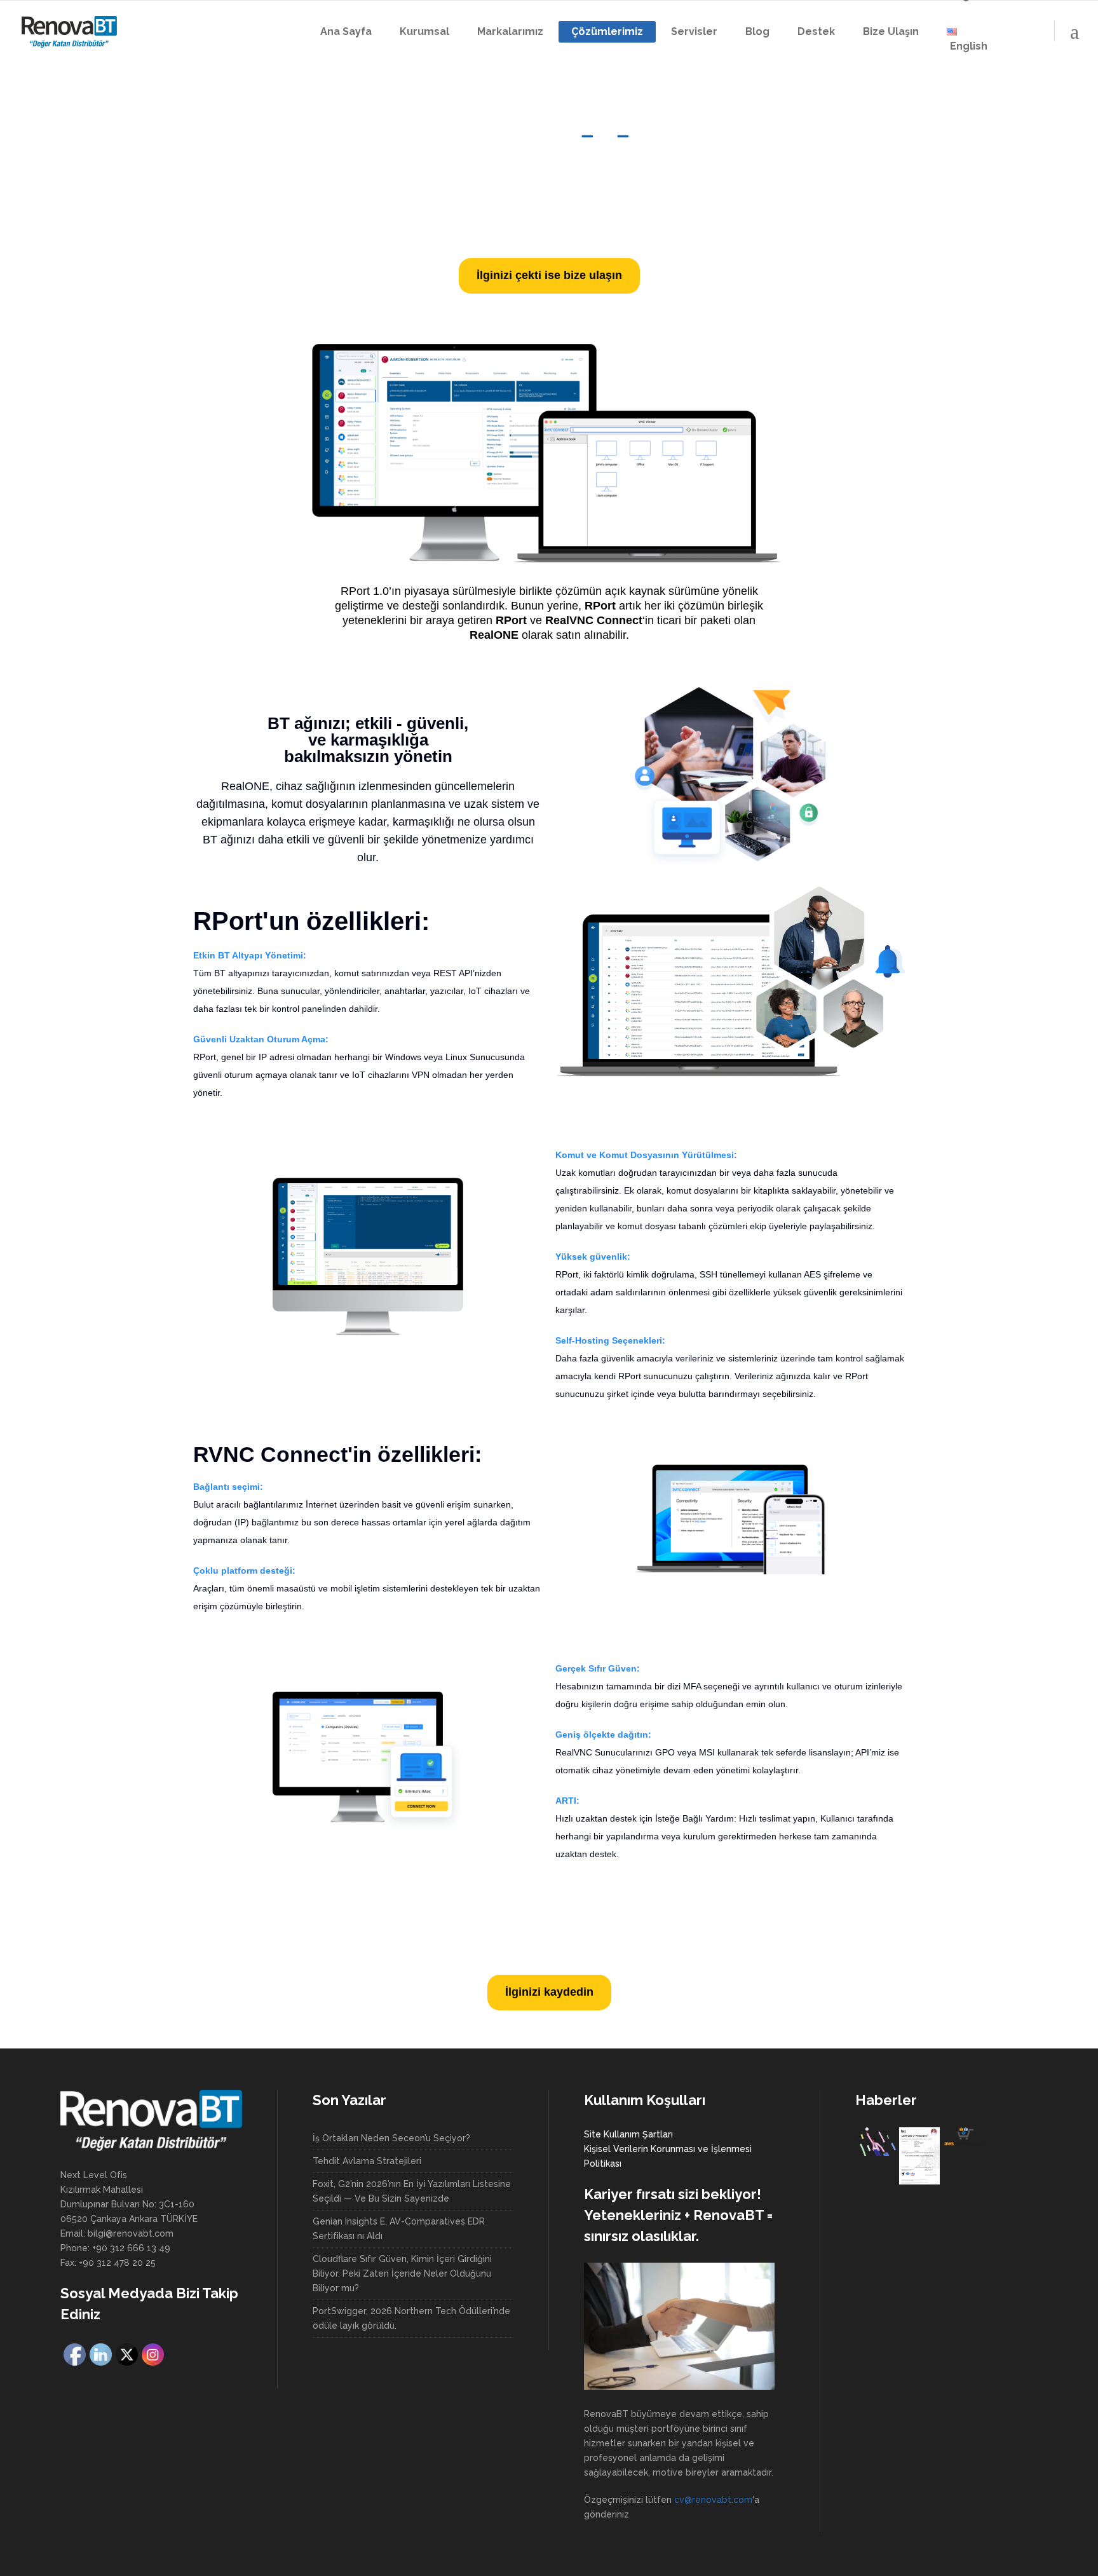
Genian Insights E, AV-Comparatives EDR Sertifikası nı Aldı (399, 2229)
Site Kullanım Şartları (628, 2134)
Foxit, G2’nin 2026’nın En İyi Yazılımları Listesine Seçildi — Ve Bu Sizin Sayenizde (412, 2191)
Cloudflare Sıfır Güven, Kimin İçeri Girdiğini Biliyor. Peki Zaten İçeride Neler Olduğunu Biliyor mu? (402, 2273)
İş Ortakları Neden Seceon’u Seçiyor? (391, 2138)
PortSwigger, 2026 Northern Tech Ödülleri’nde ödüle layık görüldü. (411, 2318)
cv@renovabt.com (713, 2500)
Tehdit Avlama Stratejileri (367, 2161)
